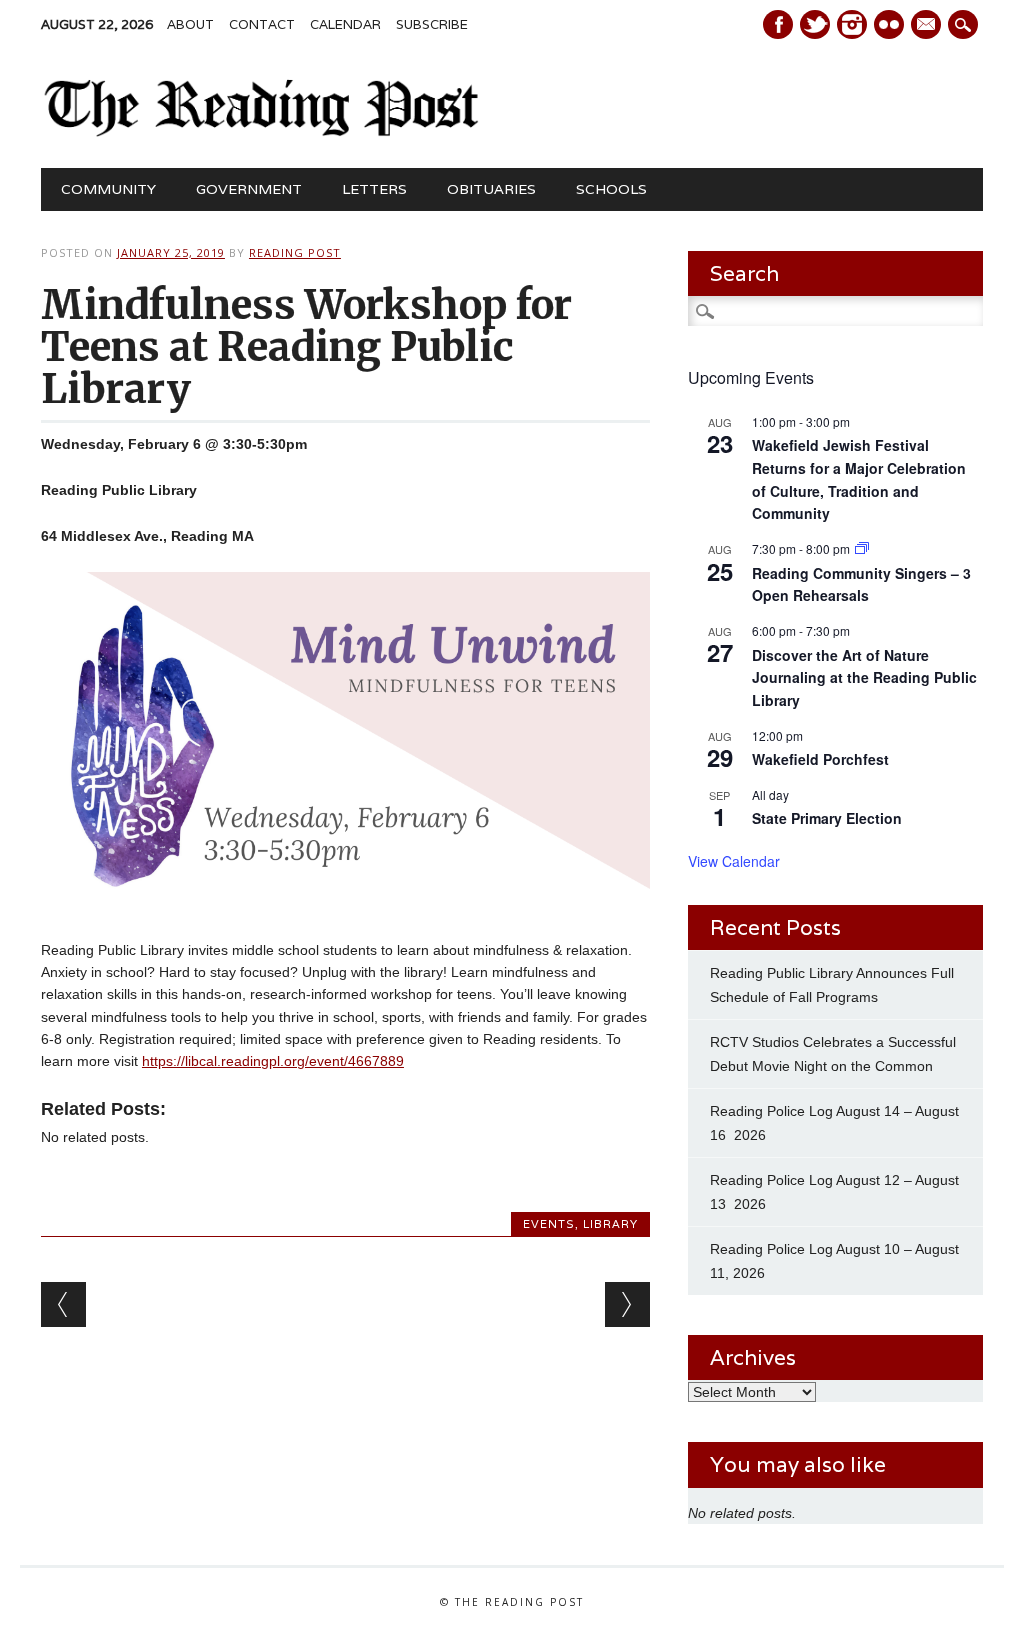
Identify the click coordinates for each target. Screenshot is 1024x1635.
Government (249, 189)
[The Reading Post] (262, 132)
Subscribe (432, 24)
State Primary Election (827, 818)
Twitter (815, 24)
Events (549, 1224)
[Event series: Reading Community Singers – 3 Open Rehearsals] (862, 548)
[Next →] (627, 1304)
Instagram (852, 24)
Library (610, 1224)
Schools (611, 189)
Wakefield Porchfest (820, 759)
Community (108, 189)
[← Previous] (63, 1304)
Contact (262, 24)
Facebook (778, 24)
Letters (374, 189)
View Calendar (734, 861)
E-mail (928, 26)
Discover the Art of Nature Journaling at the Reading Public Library (864, 677)
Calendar (345, 24)
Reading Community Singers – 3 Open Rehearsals (861, 584)
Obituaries (491, 189)
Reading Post (295, 252)
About (190, 24)
